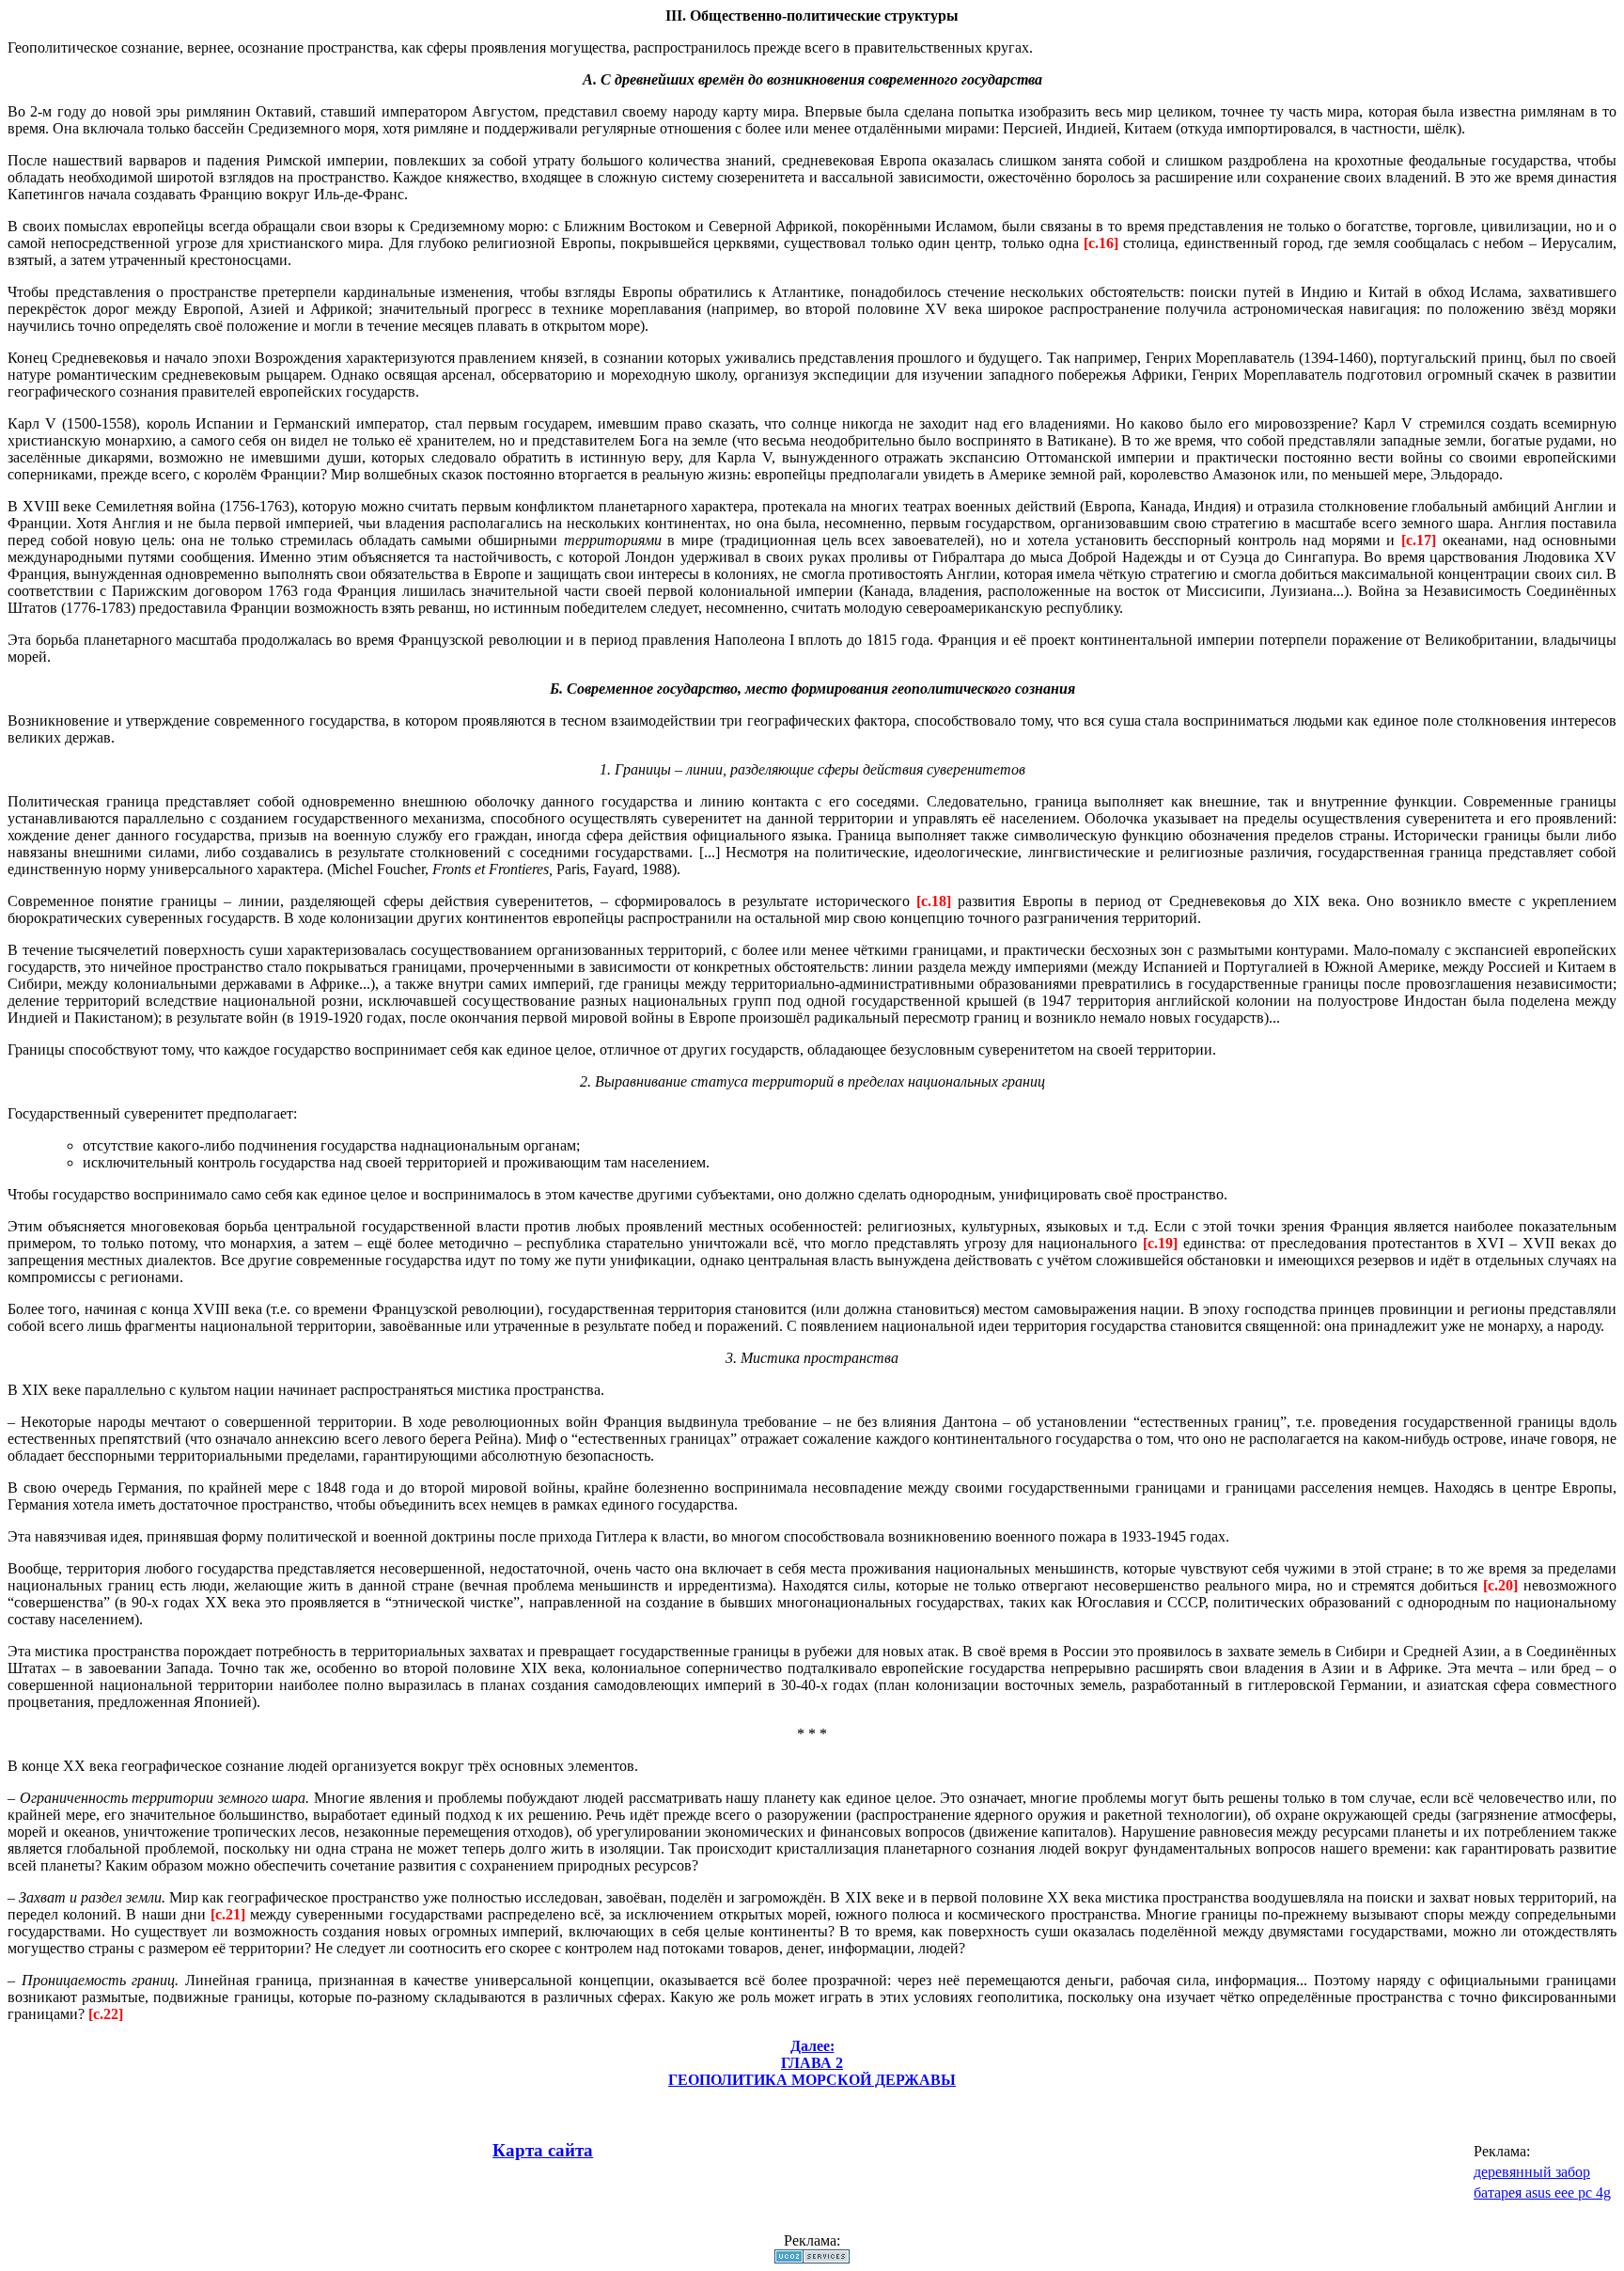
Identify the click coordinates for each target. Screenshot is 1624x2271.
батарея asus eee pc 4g (1542, 2193)
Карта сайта (543, 2150)
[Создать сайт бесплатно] (812, 2258)
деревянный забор (1532, 2172)
